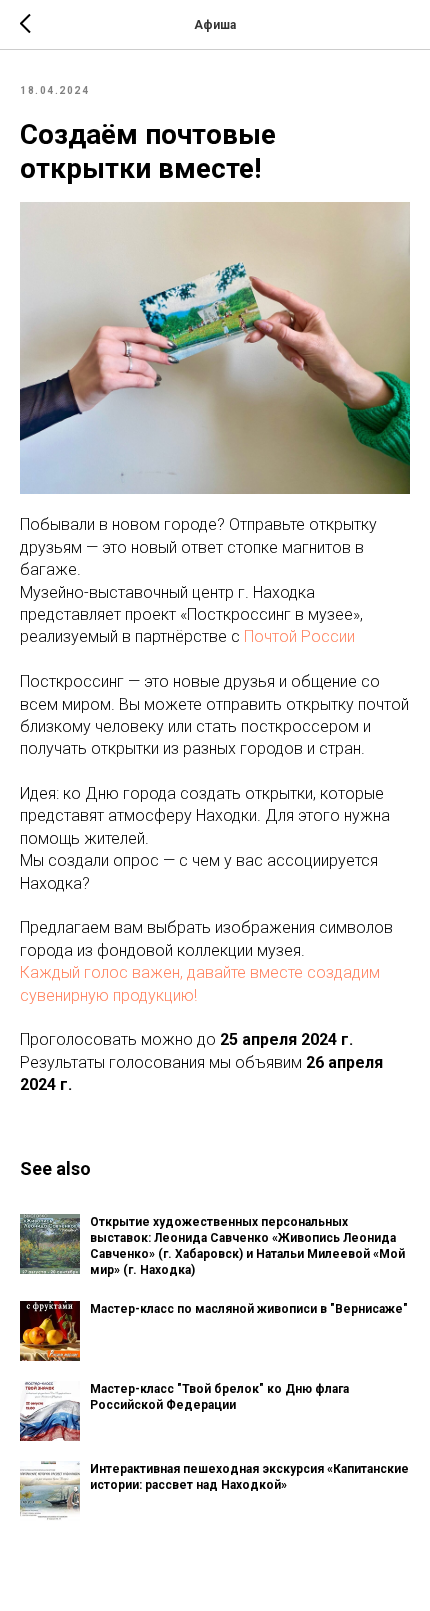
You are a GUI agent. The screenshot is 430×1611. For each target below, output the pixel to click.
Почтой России (299, 636)
